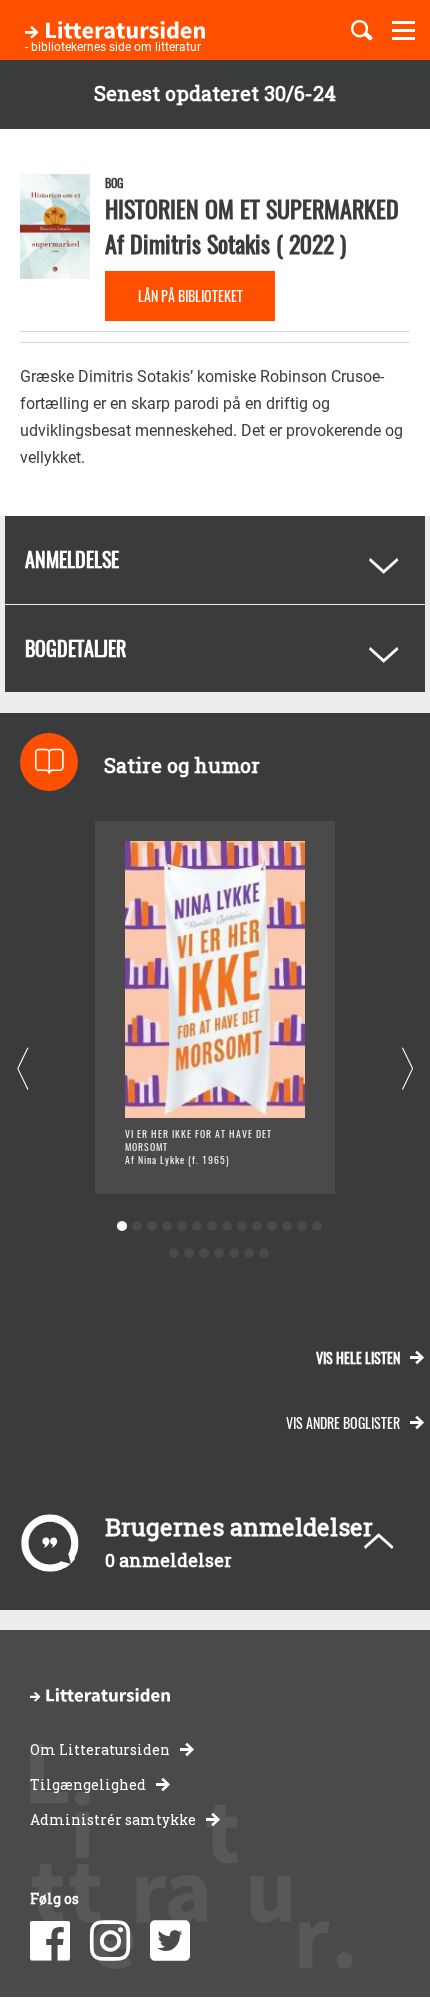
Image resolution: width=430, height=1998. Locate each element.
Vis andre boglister (343, 1422)
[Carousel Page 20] (249, 1253)
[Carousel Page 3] (151, 1226)
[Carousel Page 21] (264, 1253)
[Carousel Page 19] (234, 1253)
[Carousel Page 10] (256, 1226)
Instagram (110, 1941)
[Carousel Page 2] (136, 1226)
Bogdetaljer (75, 648)
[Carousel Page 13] (301, 1226)
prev (22, 1069)
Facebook (50, 1941)
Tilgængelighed (88, 1784)
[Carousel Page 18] (219, 1253)
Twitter (170, 1941)
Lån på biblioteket (190, 295)
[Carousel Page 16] (189, 1253)
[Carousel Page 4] (166, 1226)
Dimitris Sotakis (200, 243)
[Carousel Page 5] (181, 1226)
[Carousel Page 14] (316, 1226)
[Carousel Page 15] (174, 1253)
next (407, 1069)
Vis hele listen (358, 1357)
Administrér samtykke (113, 1819)
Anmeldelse (72, 559)
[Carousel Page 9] (241, 1226)
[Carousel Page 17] (204, 1253)
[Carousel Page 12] (286, 1226)
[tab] (215, 560)
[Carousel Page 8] (226, 1226)
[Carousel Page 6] (196, 1226)
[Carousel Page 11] (271, 1226)
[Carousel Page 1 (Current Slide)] (121, 1226)
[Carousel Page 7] (211, 1226)
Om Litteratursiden (100, 1749)
